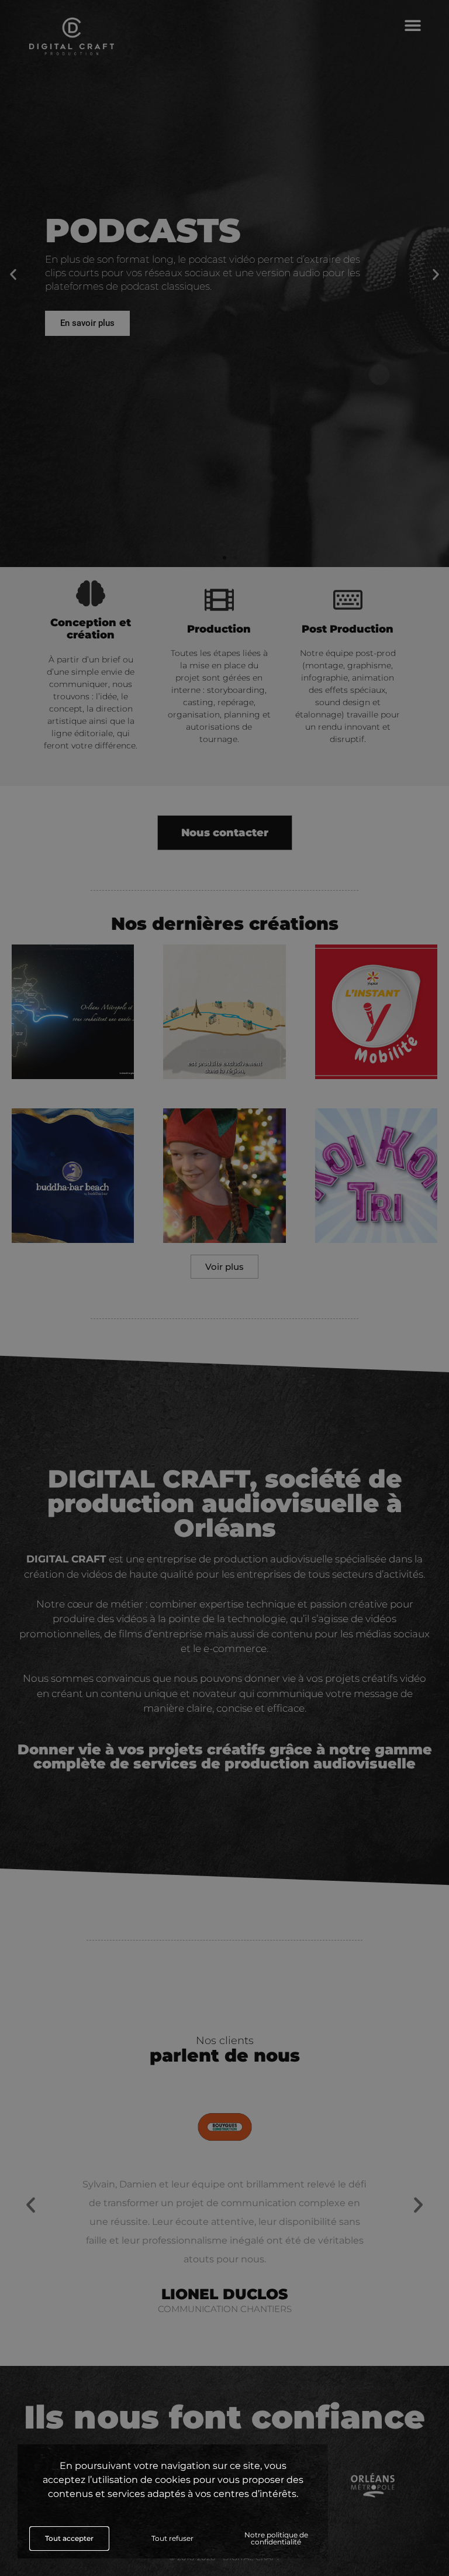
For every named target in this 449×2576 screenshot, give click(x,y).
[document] (224, 1288)
